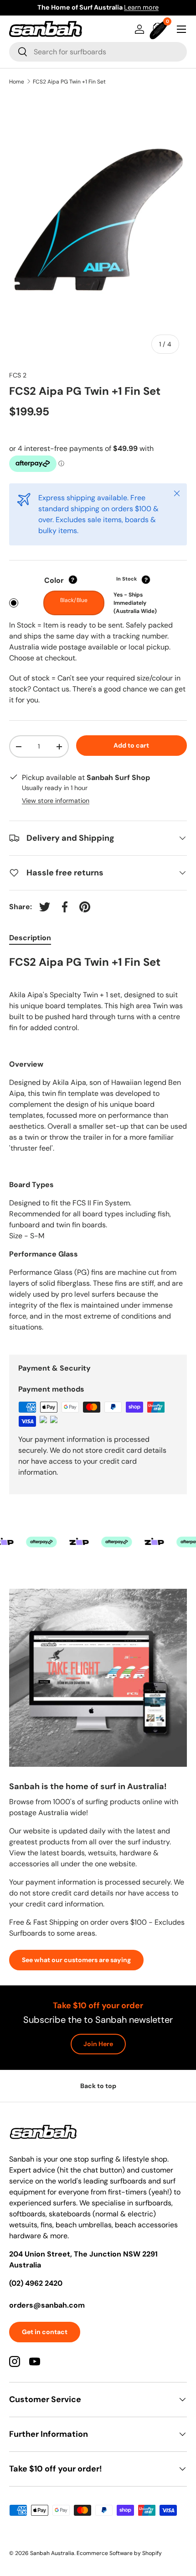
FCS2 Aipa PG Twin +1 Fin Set (69, 82)
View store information (56, 801)
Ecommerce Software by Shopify (119, 2553)
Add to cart (131, 745)
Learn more (141, 7)
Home (17, 82)
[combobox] (98, 52)
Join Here (98, 2044)
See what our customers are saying (76, 1960)
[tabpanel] (98, 1148)
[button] (160, 29)
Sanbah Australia (52, 2553)
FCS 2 (18, 375)
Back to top (98, 2086)
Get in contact (45, 2332)
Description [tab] (30, 938)
